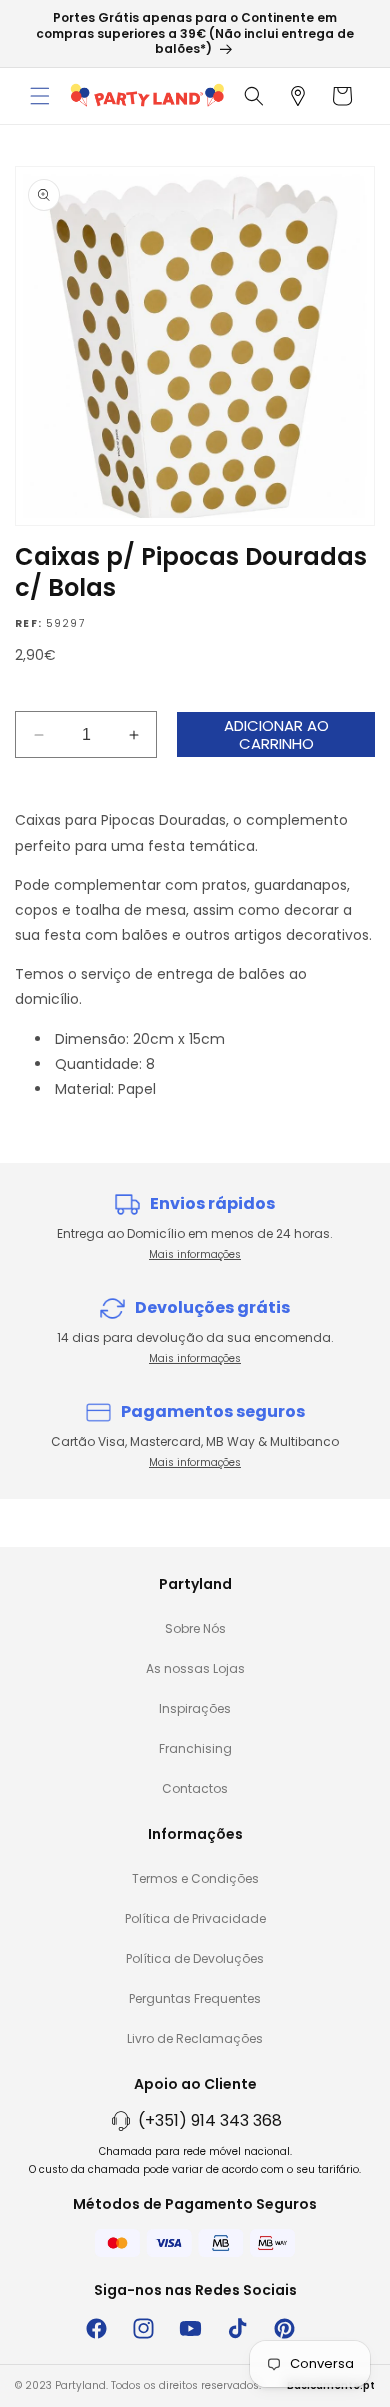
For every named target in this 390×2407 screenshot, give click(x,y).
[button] (40, 96)
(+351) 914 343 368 (210, 2120)
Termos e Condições (195, 1878)
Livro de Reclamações (195, 2038)
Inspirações (195, 1708)
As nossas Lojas (195, 1668)
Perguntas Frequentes (195, 1998)
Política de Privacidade (195, 1918)
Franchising (195, 1748)
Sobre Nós (195, 1628)
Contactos (195, 1788)
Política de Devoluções (195, 1958)
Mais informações (195, 1254)
